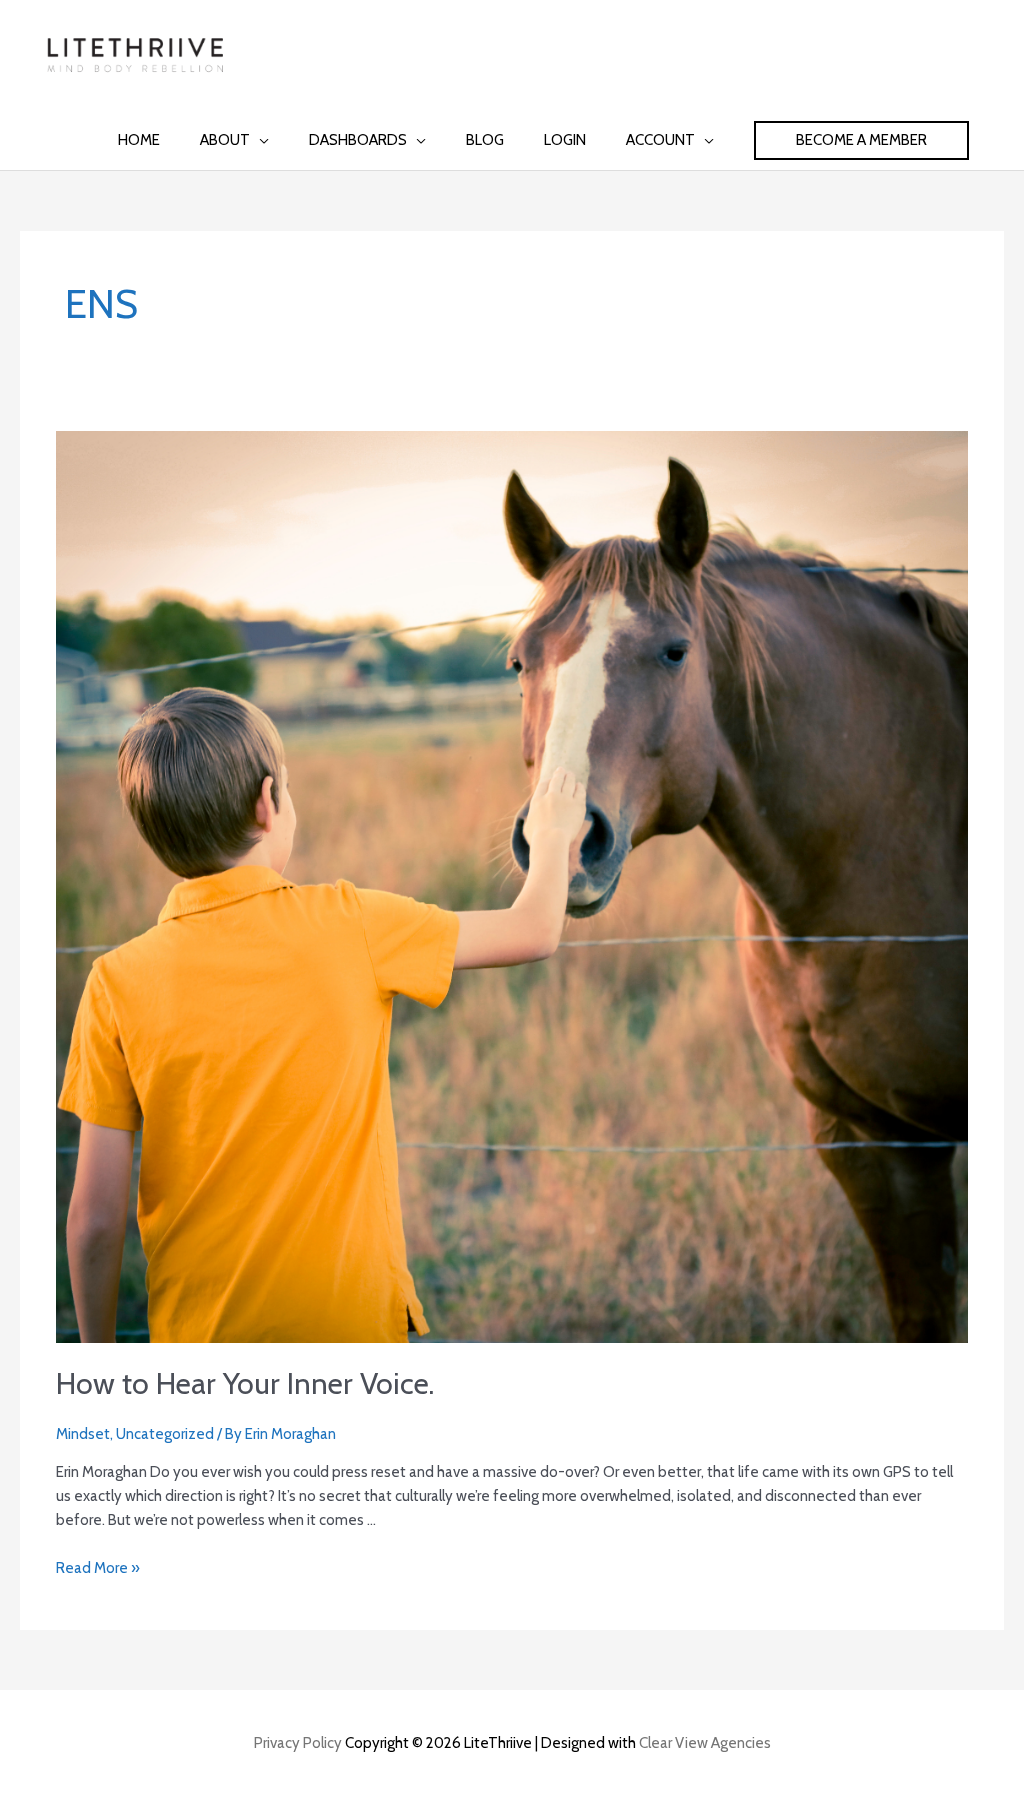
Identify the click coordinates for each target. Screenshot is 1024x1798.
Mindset (83, 1434)
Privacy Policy (298, 1743)
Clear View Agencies (705, 1743)
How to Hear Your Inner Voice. (245, 1383)
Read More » (98, 1568)
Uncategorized (165, 1434)
